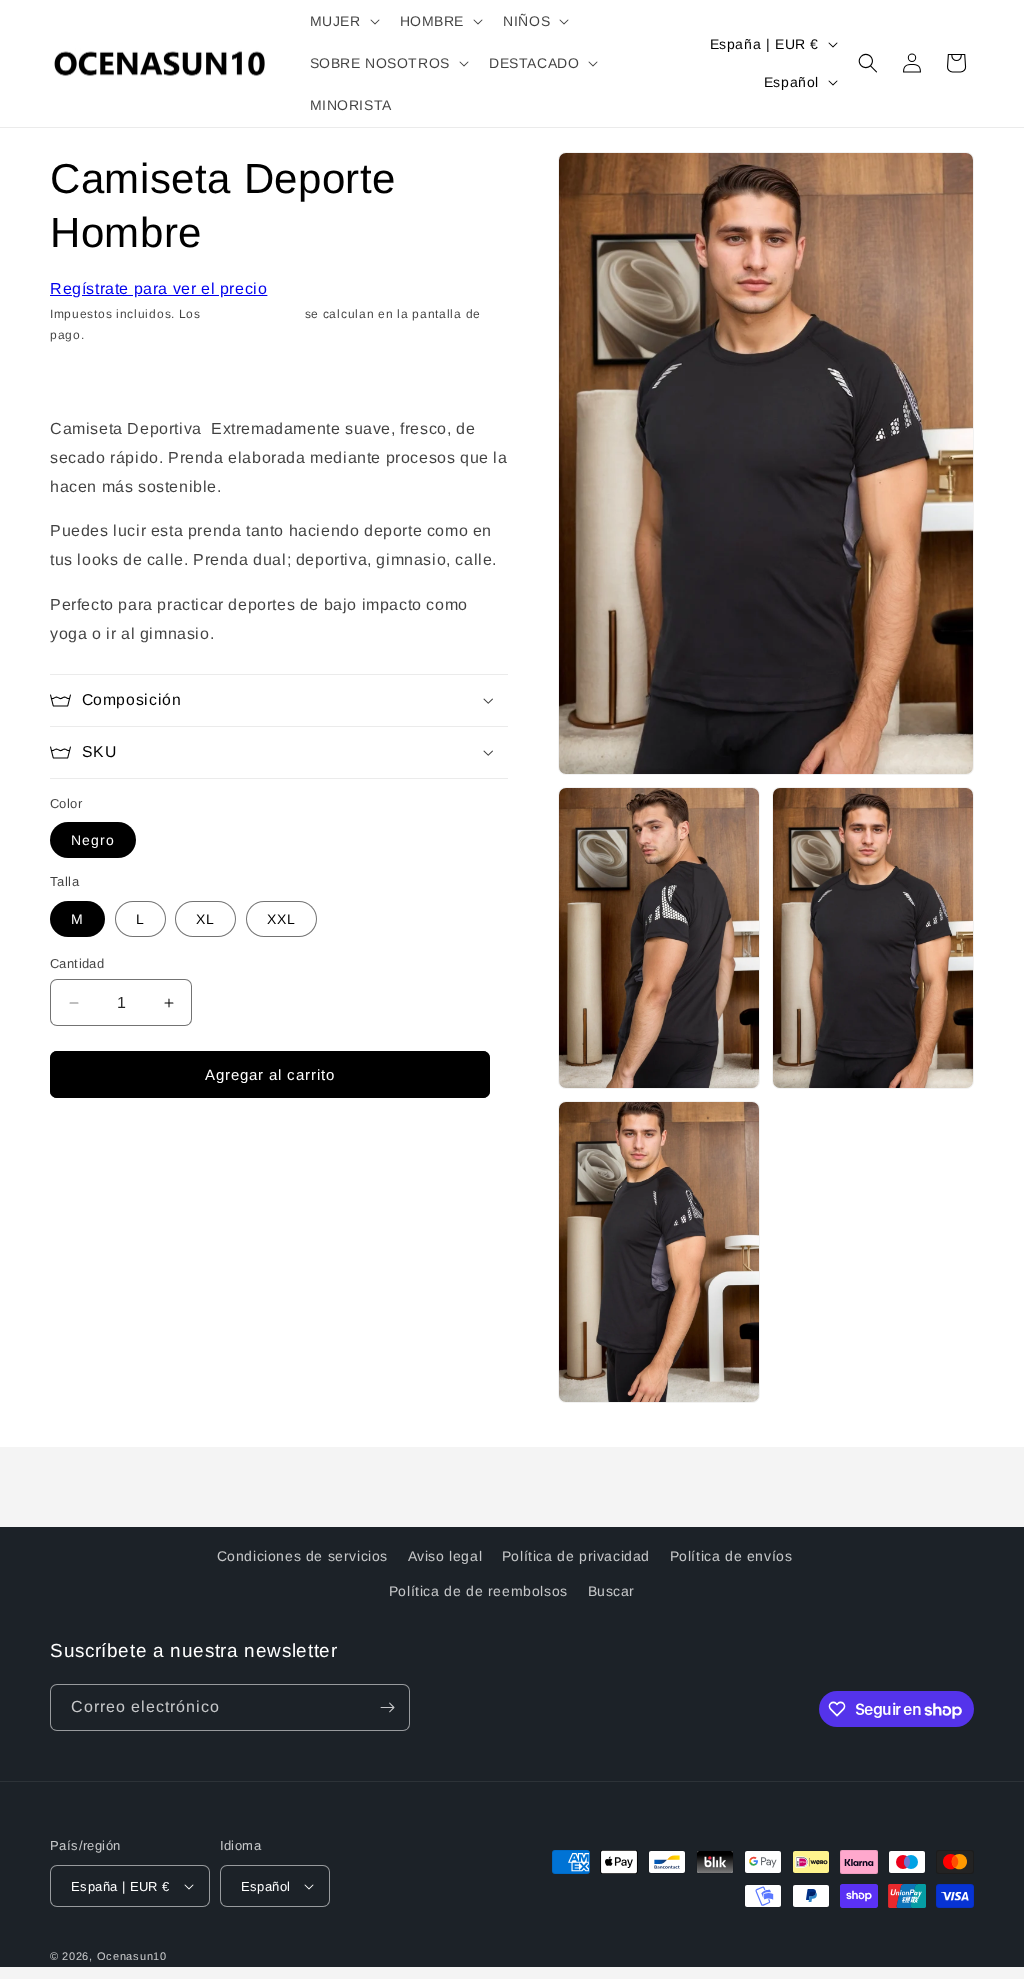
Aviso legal (445, 1556)
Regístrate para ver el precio (158, 288)
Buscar (612, 1591)
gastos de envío (253, 314)
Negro (93, 840)
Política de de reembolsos (478, 1591)
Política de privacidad (576, 1556)
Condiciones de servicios (302, 1556)
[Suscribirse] (387, 1707)
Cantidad (77, 963)
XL (205, 919)
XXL (281, 919)
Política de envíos (731, 1556)
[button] (343, 21)
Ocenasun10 (132, 1956)
